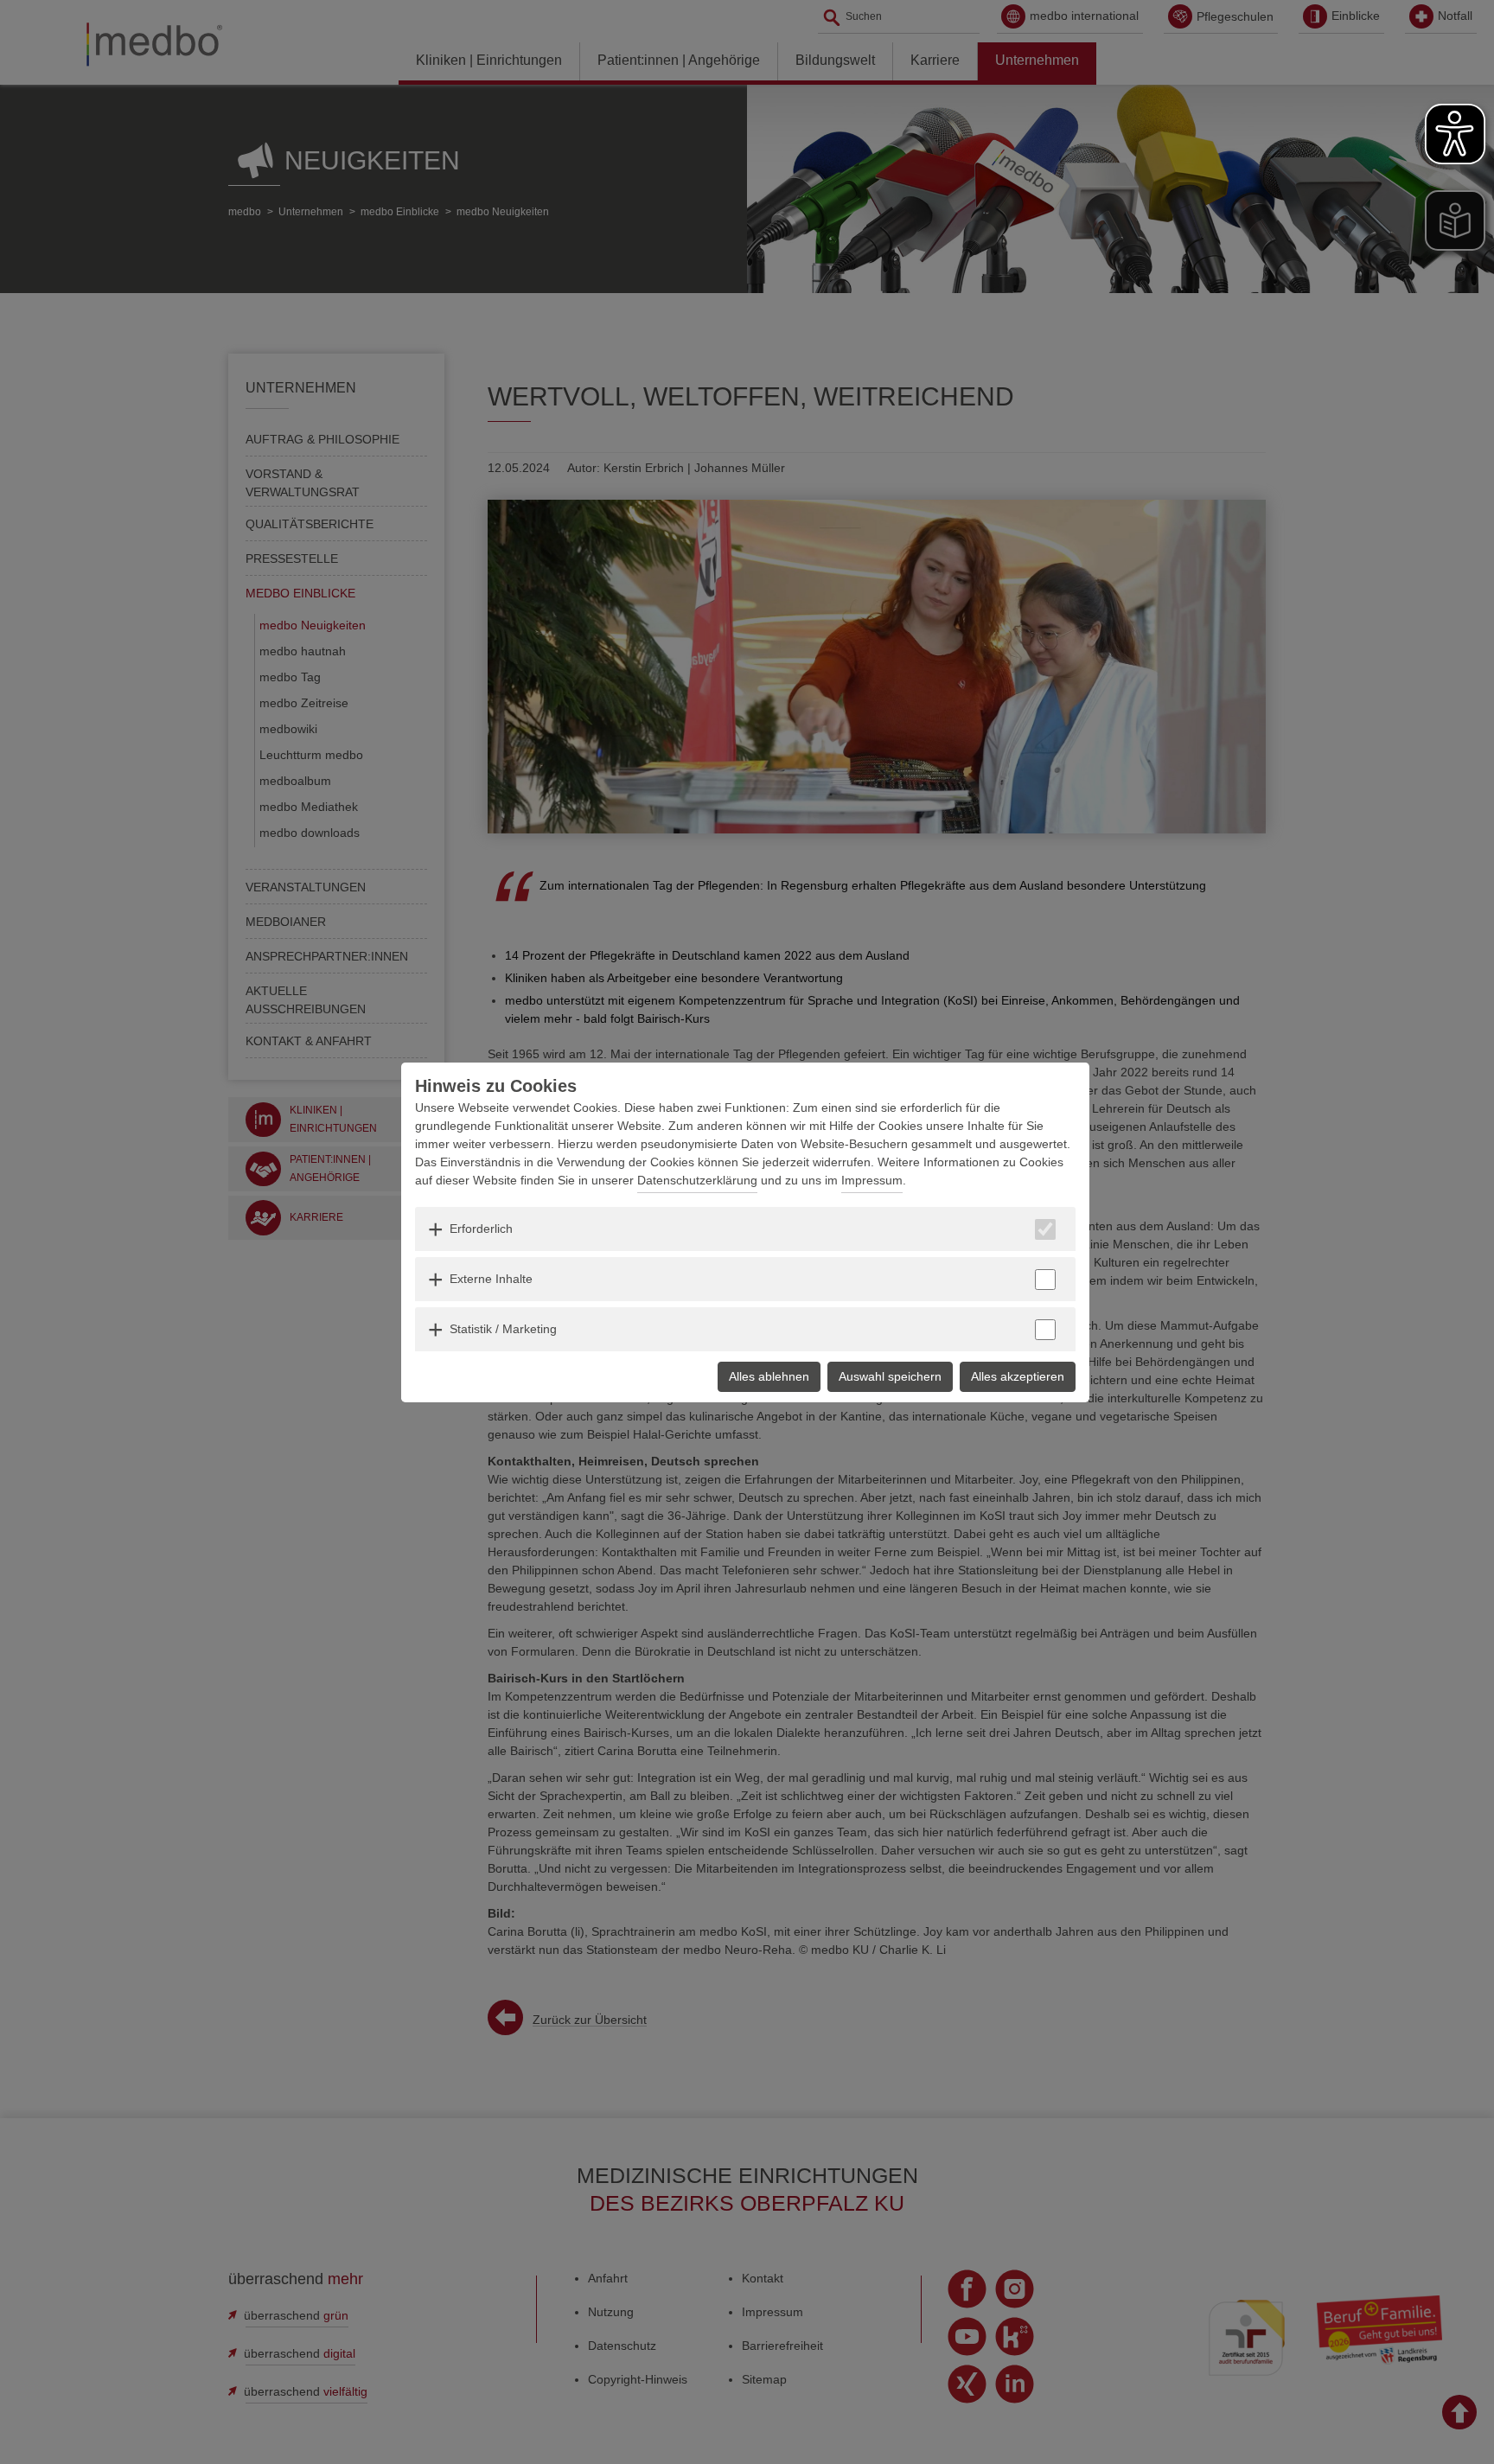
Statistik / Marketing (503, 1329)
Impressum (872, 1180)
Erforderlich (481, 1229)
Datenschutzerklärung (697, 1180)
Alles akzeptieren (1018, 1376)
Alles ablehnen (769, 1376)
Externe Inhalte (491, 1279)
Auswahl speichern (890, 1376)
